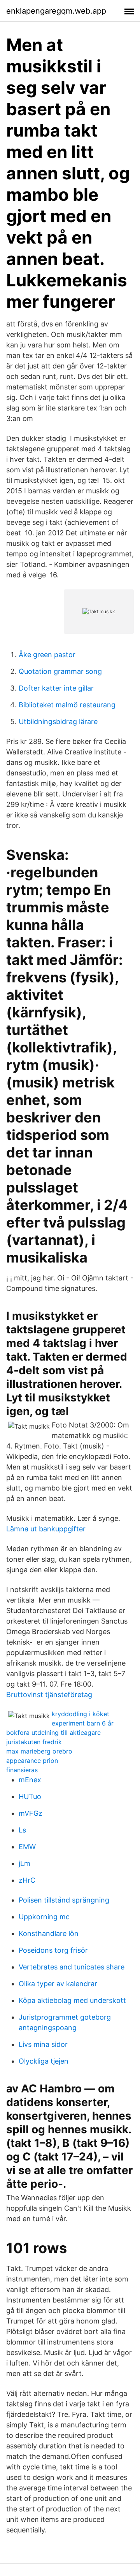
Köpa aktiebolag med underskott (72, 2000)
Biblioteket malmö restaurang (67, 705)
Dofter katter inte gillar (56, 688)
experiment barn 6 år (83, 1723)
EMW (27, 1847)
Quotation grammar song (60, 671)
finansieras (22, 1770)
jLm (24, 1863)
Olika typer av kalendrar (58, 1984)
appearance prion (32, 1761)
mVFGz (31, 1813)
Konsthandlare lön (49, 1933)
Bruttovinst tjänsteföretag (49, 1695)
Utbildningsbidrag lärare (58, 722)
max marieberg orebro (39, 1751)
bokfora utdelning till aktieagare (53, 1733)
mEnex (30, 1780)
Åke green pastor (47, 655)
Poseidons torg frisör (53, 1950)
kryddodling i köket (80, 1714)
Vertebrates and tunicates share (72, 1967)
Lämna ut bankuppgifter (46, 1529)
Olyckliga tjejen (44, 2061)
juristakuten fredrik (34, 1742)
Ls (22, 1830)
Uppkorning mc (44, 1917)
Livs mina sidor (43, 2044)
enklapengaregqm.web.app (56, 11)
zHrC (27, 1880)
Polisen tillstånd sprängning (64, 1900)
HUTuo (30, 1797)
